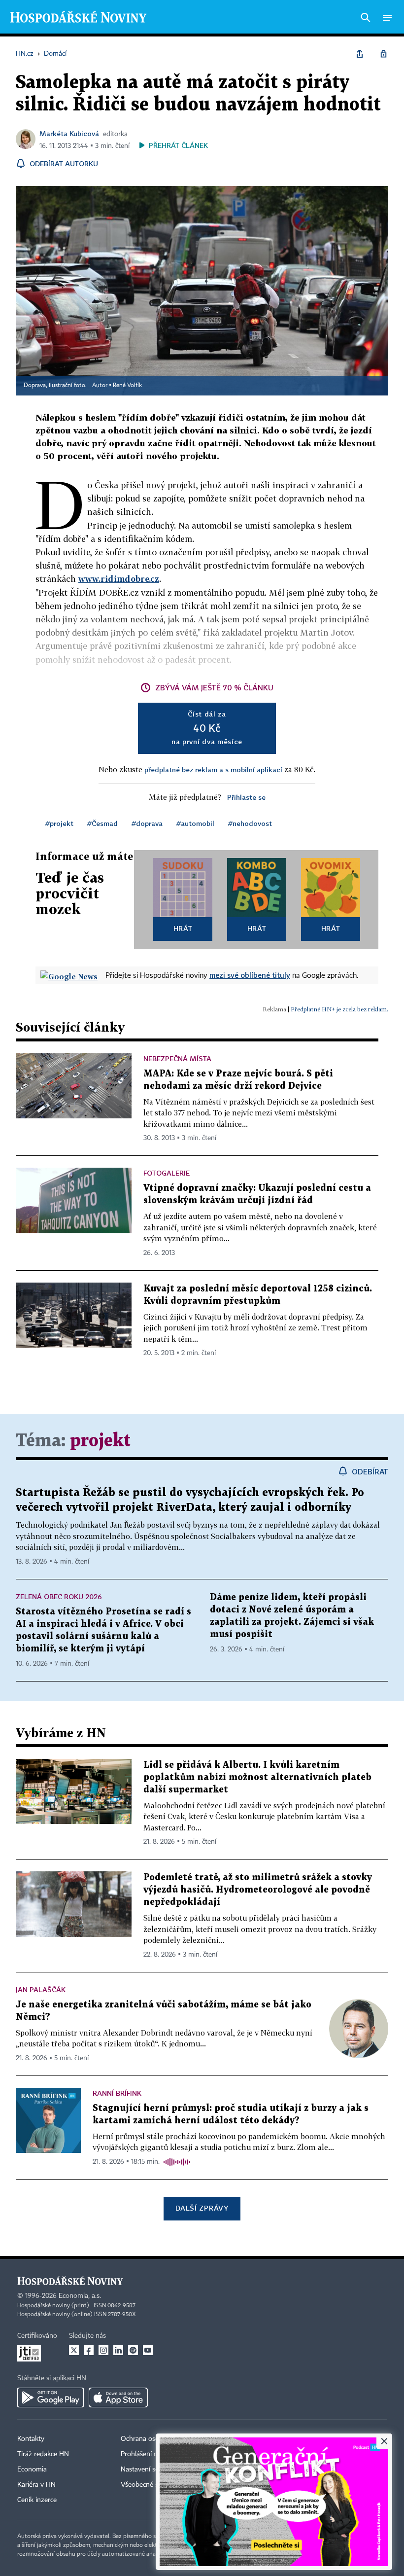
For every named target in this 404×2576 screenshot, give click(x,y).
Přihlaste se (246, 797)
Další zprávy (202, 2208)
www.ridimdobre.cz (119, 579)
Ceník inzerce (37, 2500)
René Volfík (127, 386)
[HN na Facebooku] (89, 2350)
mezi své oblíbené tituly (250, 975)
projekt (100, 1441)
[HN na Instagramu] (103, 2350)
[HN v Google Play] (50, 2397)
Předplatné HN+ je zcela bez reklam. (339, 1009)
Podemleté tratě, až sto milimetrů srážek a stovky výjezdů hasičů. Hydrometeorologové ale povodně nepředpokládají (258, 1890)
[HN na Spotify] (133, 2350)
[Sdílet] (360, 54)
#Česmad (102, 823)
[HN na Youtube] (148, 2350)
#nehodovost (250, 823)
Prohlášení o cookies (151, 2454)
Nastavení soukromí (151, 2469)
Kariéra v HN (36, 2485)
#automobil (195, 823)
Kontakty (31, 2439)
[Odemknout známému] (383, 54)
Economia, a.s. (80, 2296)
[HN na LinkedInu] (118, 2350)
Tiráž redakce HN (43, 2454)
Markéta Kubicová (69, 133)
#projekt (59, 823)
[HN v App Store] (118, 2397)
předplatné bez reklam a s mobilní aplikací (213, 769)
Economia (32, 2469)
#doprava (147, 823)
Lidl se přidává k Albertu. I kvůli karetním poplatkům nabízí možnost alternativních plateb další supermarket (257, 1777)
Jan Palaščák (41, 1989)
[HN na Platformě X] (74, 2350)
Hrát (183, 928)
